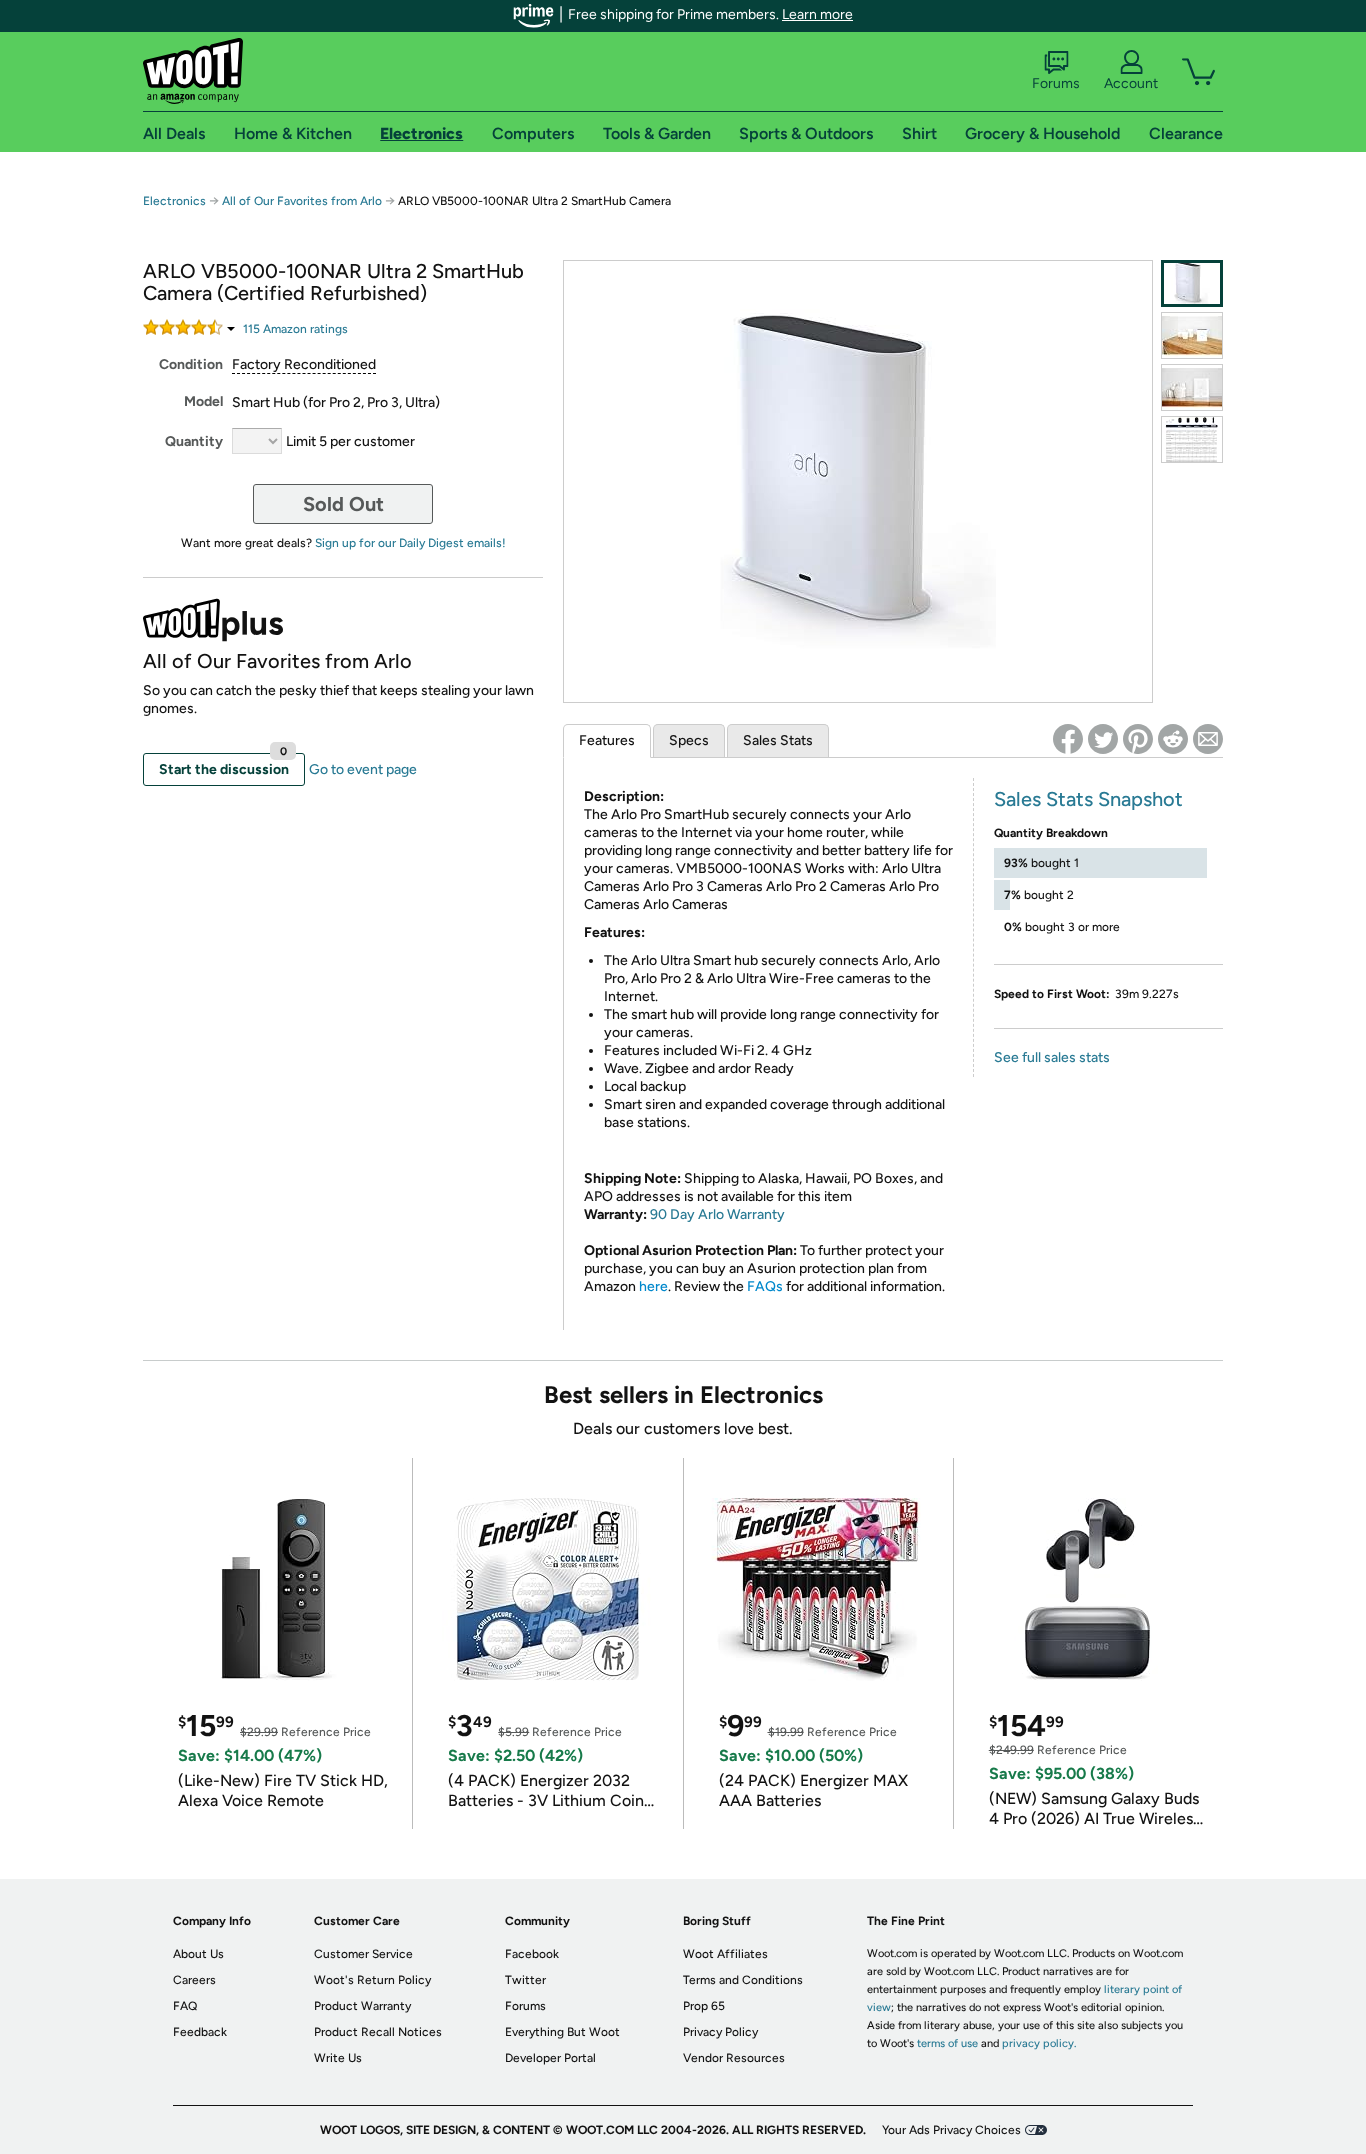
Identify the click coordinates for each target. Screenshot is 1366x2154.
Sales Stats (778, 740)
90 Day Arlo (687, 1214)
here (653, 1286)
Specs (689, 740)
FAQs (765, 1286)
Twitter (525, 1980)
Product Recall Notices (378, 2032)
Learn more (817, 14)
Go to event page (363, 769)
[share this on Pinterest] (1138, 739)
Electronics (174, 201)
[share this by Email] (1208, 739)
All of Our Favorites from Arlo (302, 201)
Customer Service (363, 1954)
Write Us (338, 2058)
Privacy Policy (720, 2032)
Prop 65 (704, 2006)
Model (203, 401)
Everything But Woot (562, 2032)
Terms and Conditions (743, 1980)
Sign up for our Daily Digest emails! (410, 543)
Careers (194, 1980)
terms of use (947, 2043)
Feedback (200, 2032)
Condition (191, 364)
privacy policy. (1039, 2043)
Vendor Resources (734, 2058)
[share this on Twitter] (1103, 739)
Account (1131, 83)
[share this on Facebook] (1068, 739)
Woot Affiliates (725, 1954)
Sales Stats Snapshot (1088, 799)
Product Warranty (362, 2006)
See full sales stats (1052, 1057)
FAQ (185, 2006)
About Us (198, 1954)
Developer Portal (550, 2058)
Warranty (754, 1214)
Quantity (194, 441)
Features (607, 740)
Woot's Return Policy (372, 1980)
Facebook (532, 1954)
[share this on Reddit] (1173, 739)
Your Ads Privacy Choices (951, 2130)
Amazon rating (295, 329)
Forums (1056, 83)
